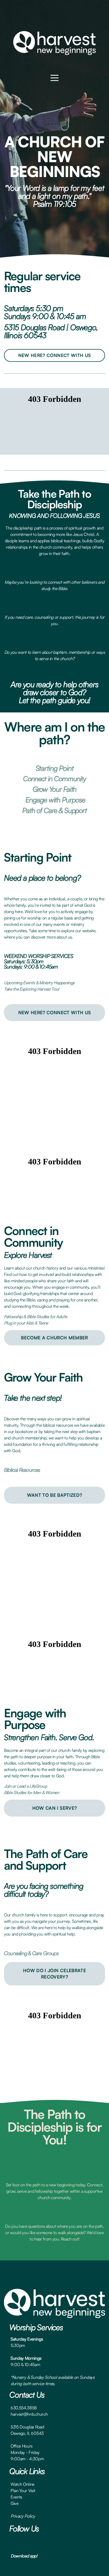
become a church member (54, 1338)
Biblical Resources (22, 1470)
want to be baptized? (55, 1495)
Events (16, 2497)
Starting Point (55, 768)
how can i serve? (54, 1808)
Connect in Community (54, 779)
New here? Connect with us (55, 355)
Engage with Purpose (54, 800)
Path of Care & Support (54, 810)
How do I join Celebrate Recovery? (54, 1974)
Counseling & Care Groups (31, 1953)
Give (15, 2503)
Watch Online (22, 2484)
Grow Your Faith (55, 789)
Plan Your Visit (23, 2491)
